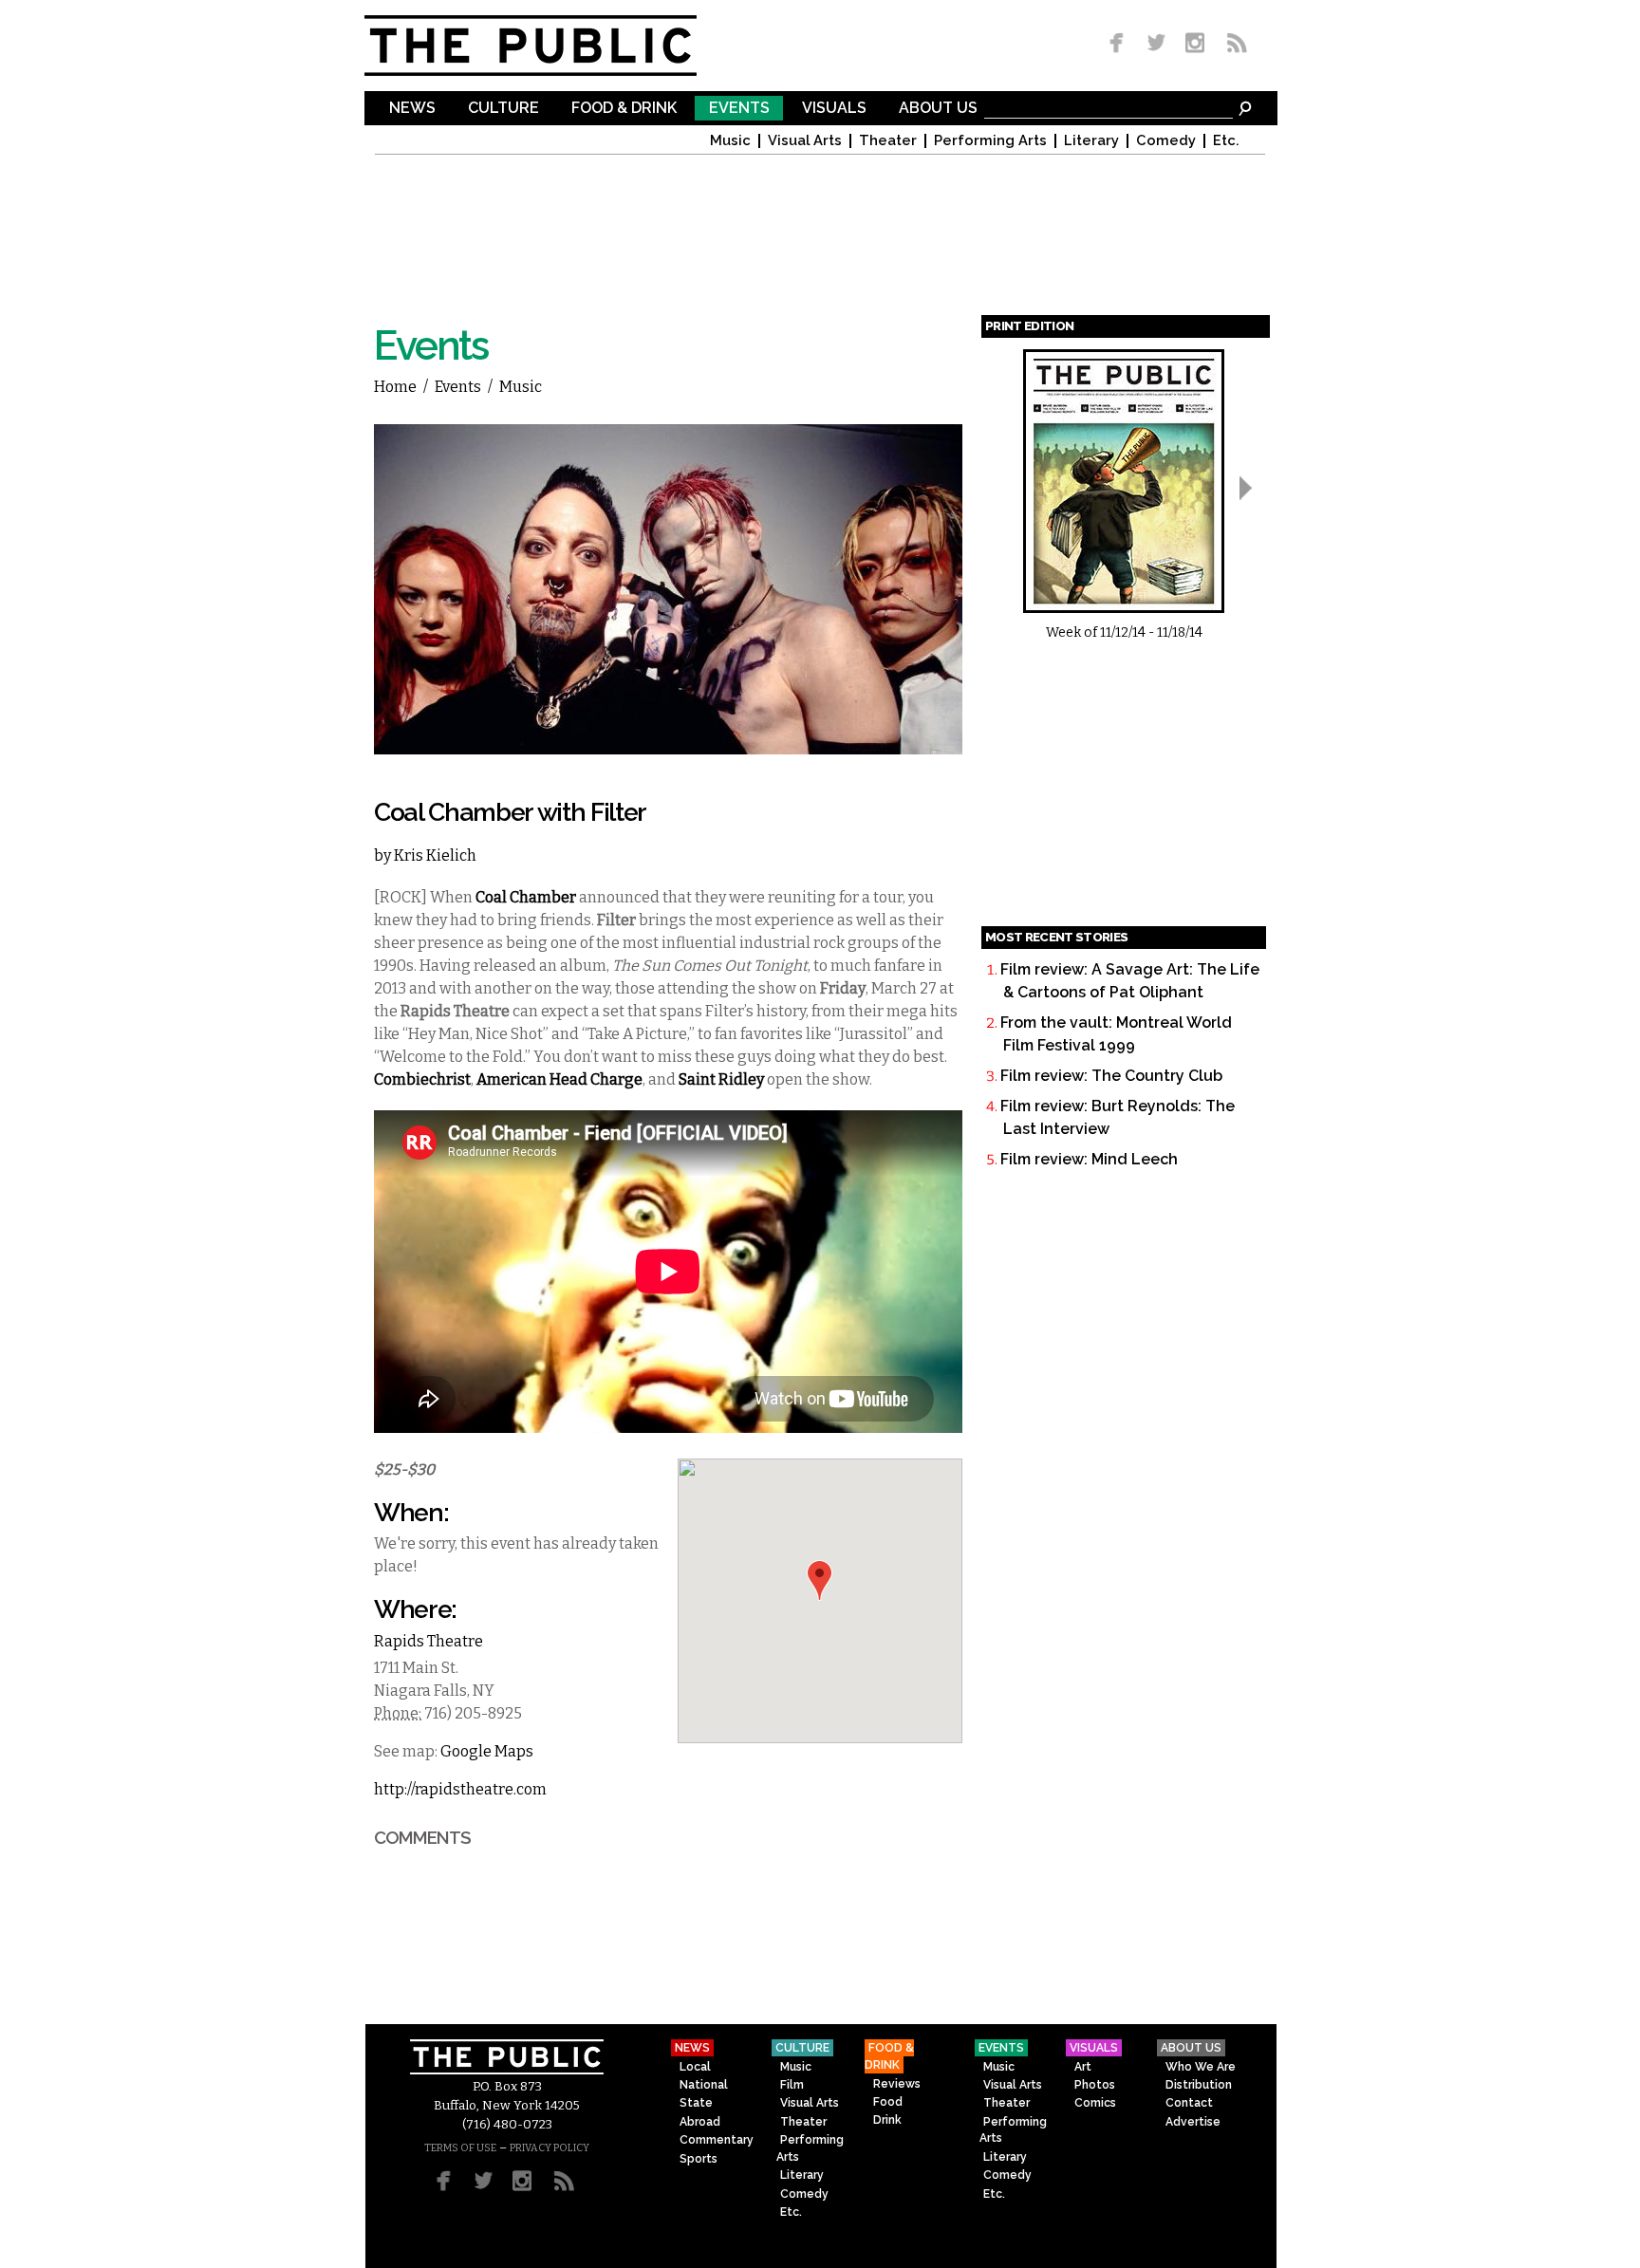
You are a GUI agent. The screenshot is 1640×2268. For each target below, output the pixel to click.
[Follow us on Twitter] (1156, 44)
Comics (1095, 2103)
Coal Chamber (526, 897)
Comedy (1166, 141)
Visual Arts (805, 141)
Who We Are (1201, 2067)
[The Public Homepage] (554, 46)
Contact (1189, 2103)
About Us (938, 109)
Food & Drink (624, 109)
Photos (1095, 2085)
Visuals (834, 109)
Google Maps (487, 1751)
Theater (888, 141)
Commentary (717, 2140)
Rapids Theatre (429, 1641)
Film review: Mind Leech (1089, 1159)
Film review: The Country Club (1111, 1076)
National (704, 2085)
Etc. (1226, 141)
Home (395, 387)
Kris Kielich (435, 855)
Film (792, 2085)
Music (730, 141)
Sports (699, 2159)
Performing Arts (990, 141)
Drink (887, 2120)
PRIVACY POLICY (550, 2148)
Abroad (700, 2122)
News (412, 109)
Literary (1091, 141)
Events (739, 109)
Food (888, 2102)
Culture (503, 109)
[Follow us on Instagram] (1194, 44)
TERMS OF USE (460, 2148)
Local (695, 2067)
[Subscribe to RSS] (1232, 44)
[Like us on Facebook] (1120, 44)
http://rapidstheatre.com (460, 1789)
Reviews (897, 2084)
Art (1083, 2067)
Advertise (1193, 2122)
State (696, 2103)
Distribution (1199, 2085)
